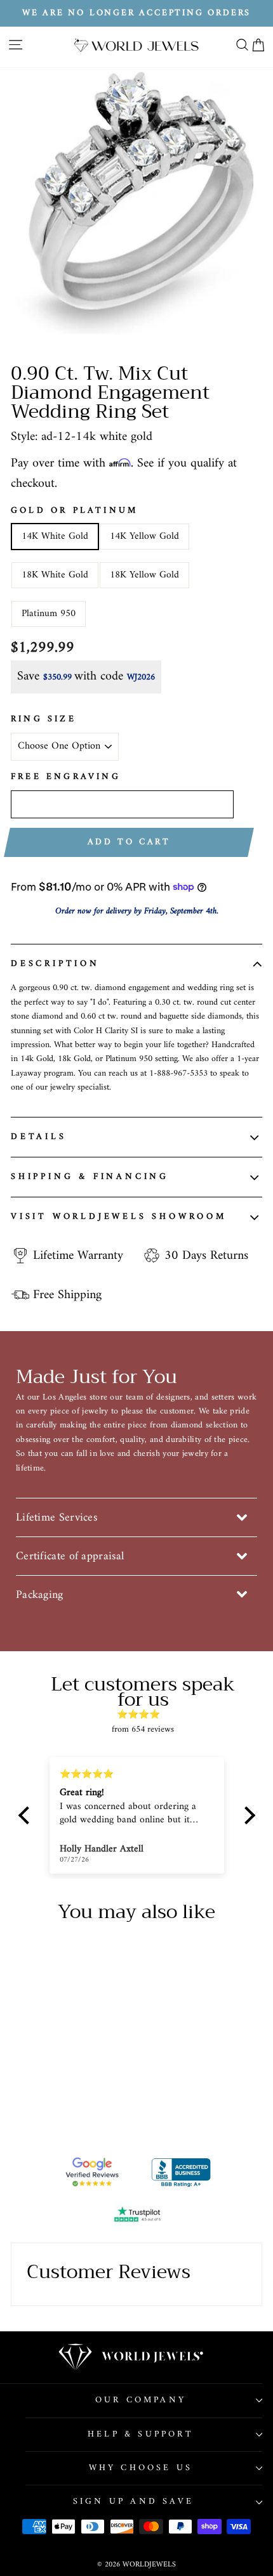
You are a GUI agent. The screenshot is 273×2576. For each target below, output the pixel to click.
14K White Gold (55, 536)
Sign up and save (133, 2502)
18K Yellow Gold (144, 575)
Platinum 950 (49, 614)
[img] (143, 1715)
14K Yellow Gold (144, 536)
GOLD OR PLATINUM (74, 511)
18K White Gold (55, 575)
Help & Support (141, 2434)
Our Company (141, 2400)
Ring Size (43, 719)
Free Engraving (66, 777)
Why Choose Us (141, 2468)
